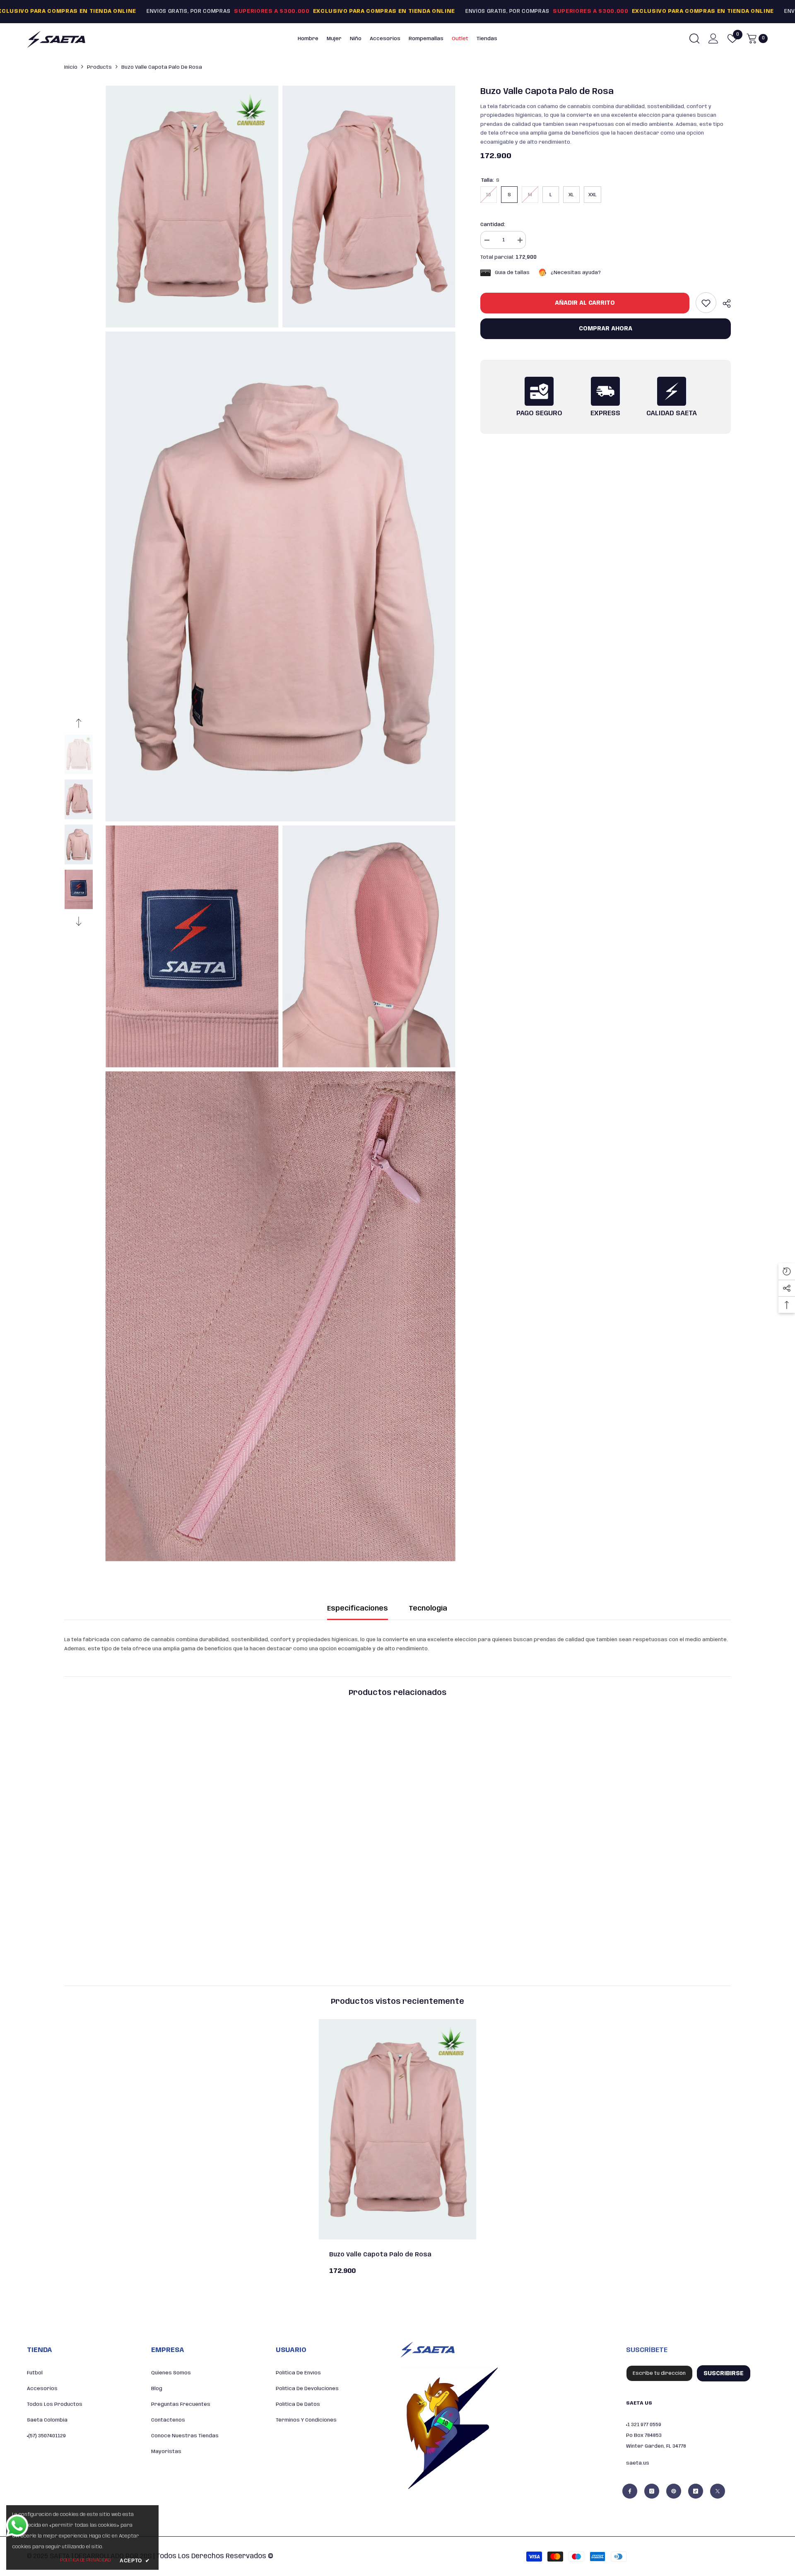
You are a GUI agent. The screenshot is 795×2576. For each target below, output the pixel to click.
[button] (79, 723)
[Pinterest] (674, 2491)
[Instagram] (652, 2491)
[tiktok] (696, 2491)
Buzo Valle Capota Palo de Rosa (380, 2255)
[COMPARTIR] (724, 303)
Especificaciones (358, 1609)
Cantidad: (493, 225)
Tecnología (428, 1609)
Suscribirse (724, 2374)
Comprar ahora (606, 329)
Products (99, 67)
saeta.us (638, 2463)
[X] (718, 2491)
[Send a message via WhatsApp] (17, 2526)
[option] (79, 755)
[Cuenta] (713, 39)
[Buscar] (694, 38)
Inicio (71, 67)
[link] (706, 303)
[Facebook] (630, 2491)
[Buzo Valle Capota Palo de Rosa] (397, 2129)
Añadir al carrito (585, 303)
